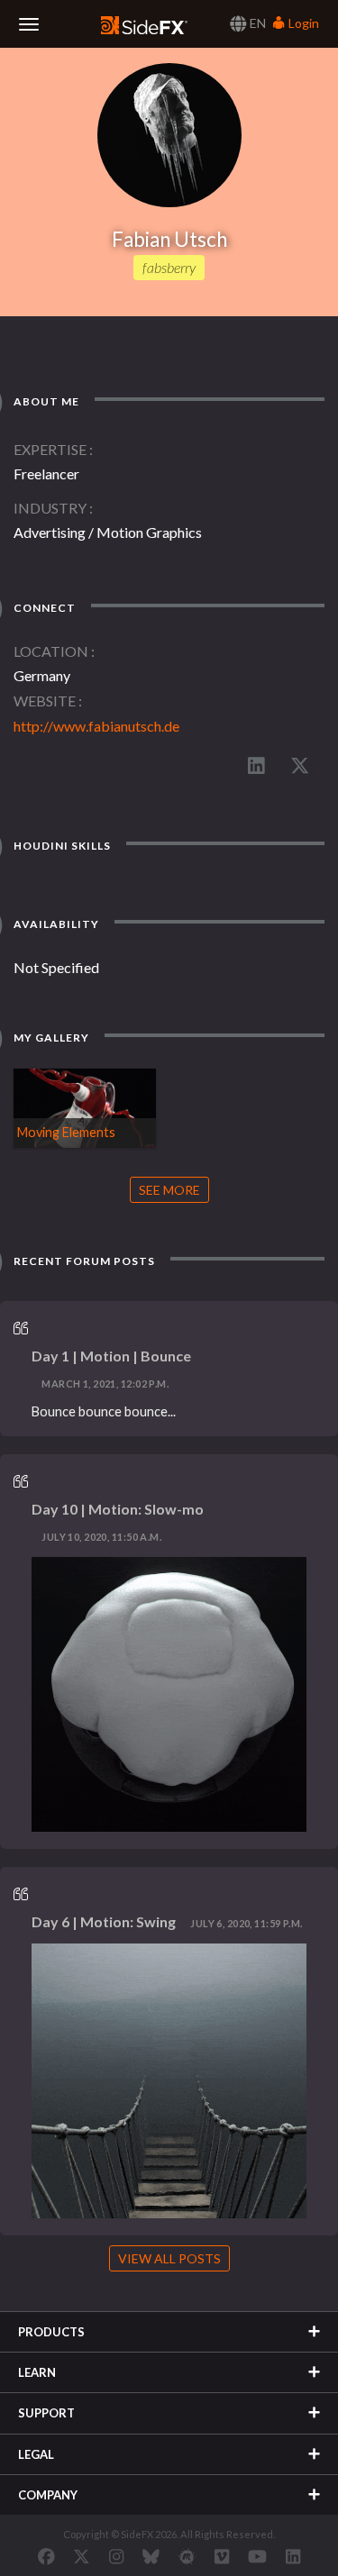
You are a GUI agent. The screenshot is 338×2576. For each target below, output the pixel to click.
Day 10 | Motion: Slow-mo (118, 1509)
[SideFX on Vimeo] (222, 2556)
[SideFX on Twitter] (82, 2556)
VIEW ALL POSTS (169, 2258)
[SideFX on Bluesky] (151, 2556)
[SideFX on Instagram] (116, 2556)
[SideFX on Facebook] (46, 2556)
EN (256, 23)
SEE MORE (169, 1190)
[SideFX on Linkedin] (293, 2556)
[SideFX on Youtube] (257, 2556)
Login (302, 23)
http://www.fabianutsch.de (96, 726)
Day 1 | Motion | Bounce (111, 1356)
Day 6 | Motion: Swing (104, 1921)
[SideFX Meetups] (187, 2556)
